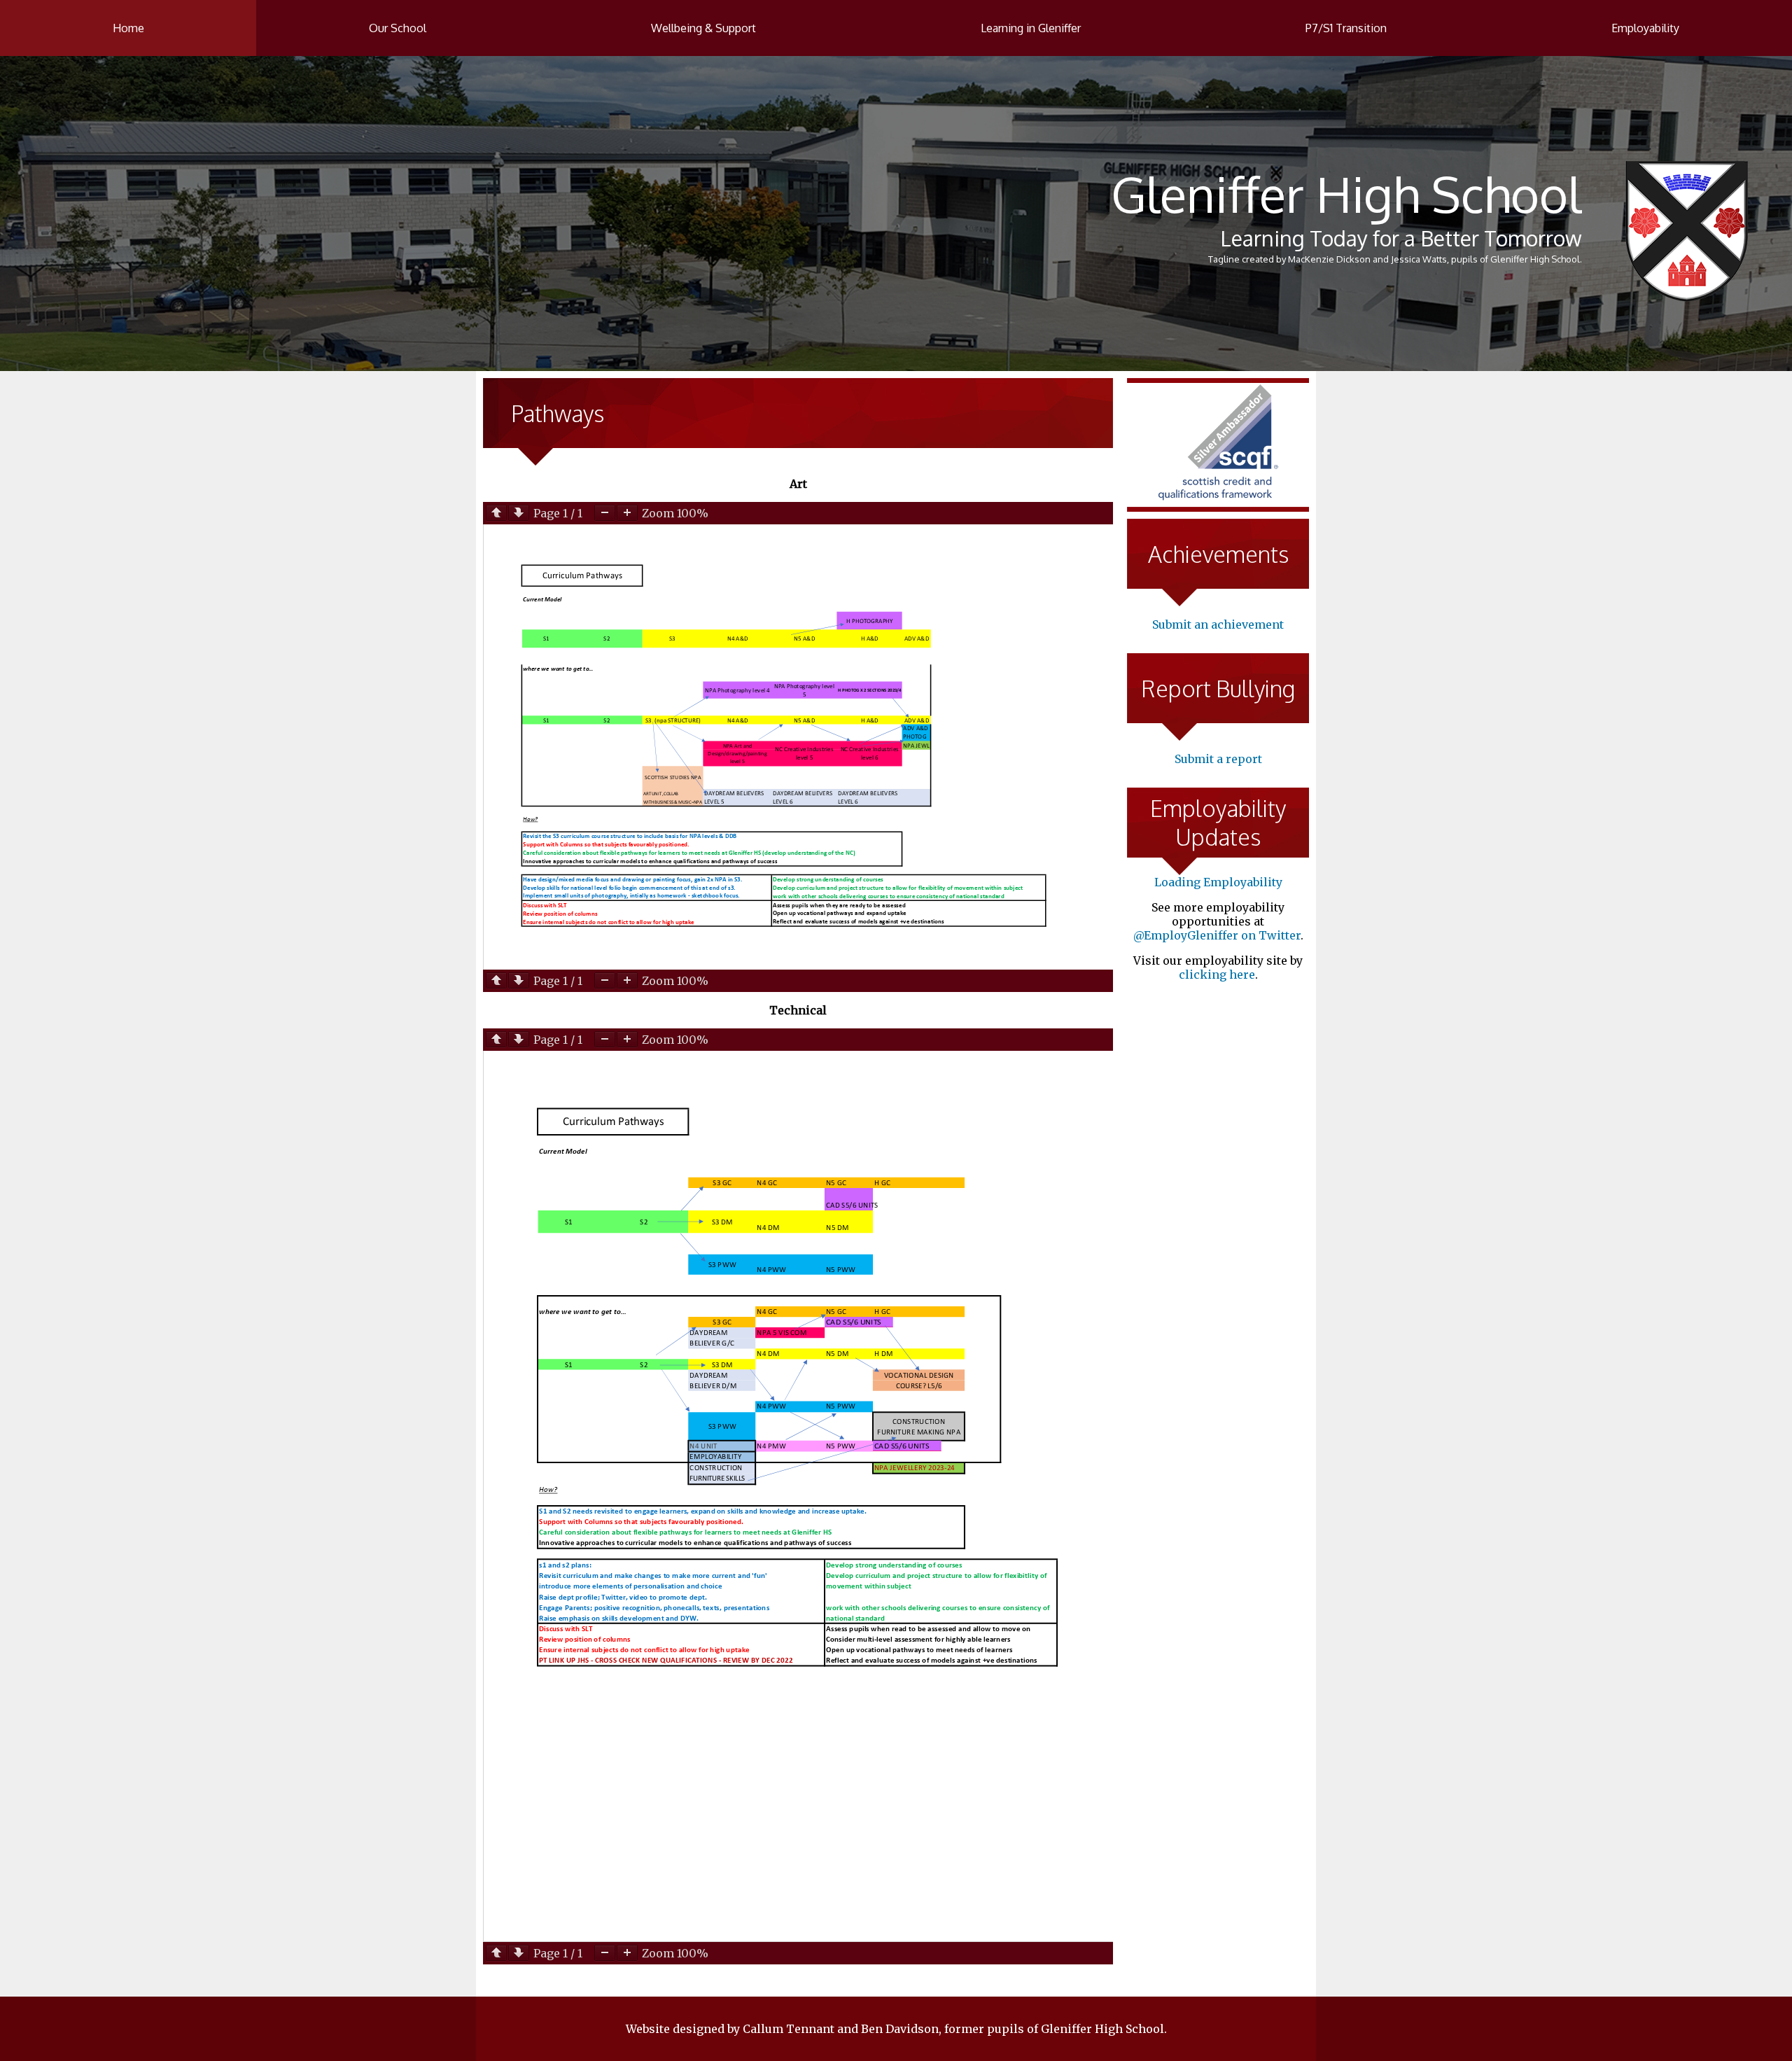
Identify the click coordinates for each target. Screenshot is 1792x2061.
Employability (1645, 28)
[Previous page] (496, 513)
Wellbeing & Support (703, 28)
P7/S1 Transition (1346, 28)
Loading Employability (1218, 882)
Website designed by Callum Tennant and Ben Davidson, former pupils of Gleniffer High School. (896, 2029)
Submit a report (1218, 759)
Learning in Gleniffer (1031, 28)
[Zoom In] (627, 513)
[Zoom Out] (605, 513)
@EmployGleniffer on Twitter (1217, 935)
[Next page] (519, 513)
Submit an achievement (1218, 624)
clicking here (1217, 974)
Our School (398, 28)
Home (128, 28)
